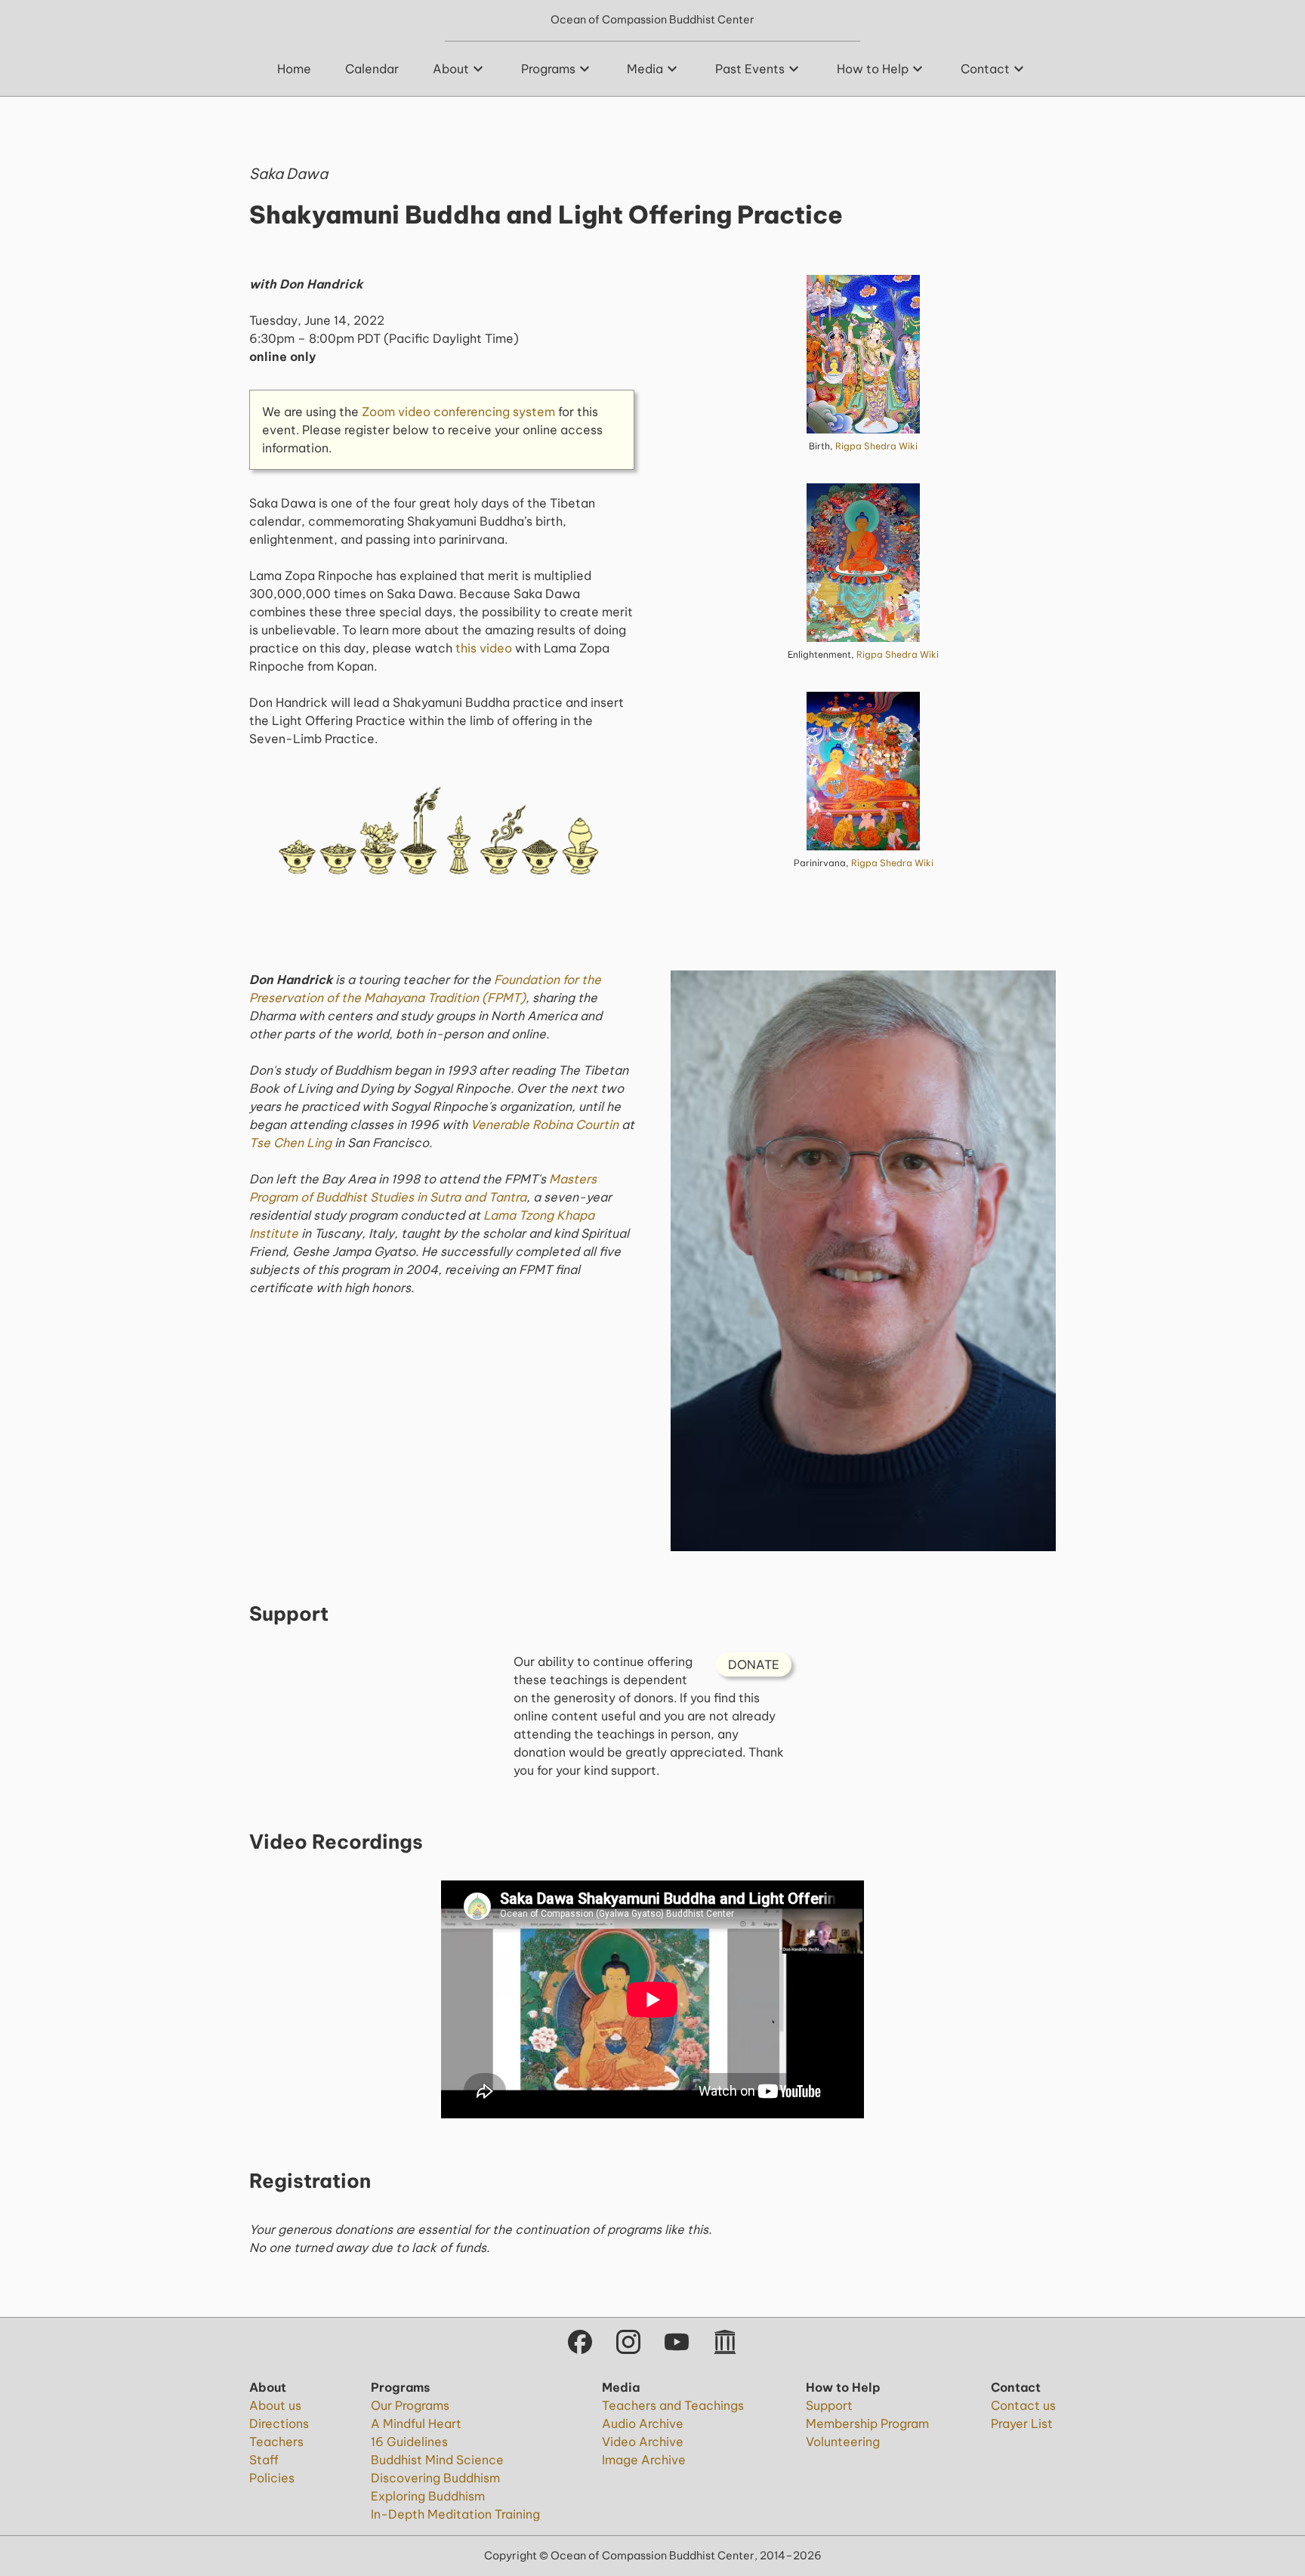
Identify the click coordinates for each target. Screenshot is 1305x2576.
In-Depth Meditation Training (455, 2514)
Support (829, 2405)
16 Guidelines (409, 2442)
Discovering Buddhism (435, 2478)
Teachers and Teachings (673, 2405)
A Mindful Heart (416, 2423)
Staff (264, 2460)
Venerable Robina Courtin (545, 1124)
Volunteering (843, 2442)
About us (275, 2405)
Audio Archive (643, 2423)
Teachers (276, 2442)
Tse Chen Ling (290, 1143)
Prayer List (1022, 2423)
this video (484, 648)
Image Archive (644, 2460)
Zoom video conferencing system (458, 412)
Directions (279, 2423)
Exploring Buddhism (428, 2496)
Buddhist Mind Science (437, 2460)
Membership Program (867, 2423)
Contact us (1023, 2405)
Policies (272, 2478)
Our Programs (410, 2405)
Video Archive (643, 2442)
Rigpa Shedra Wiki (876, 446)
